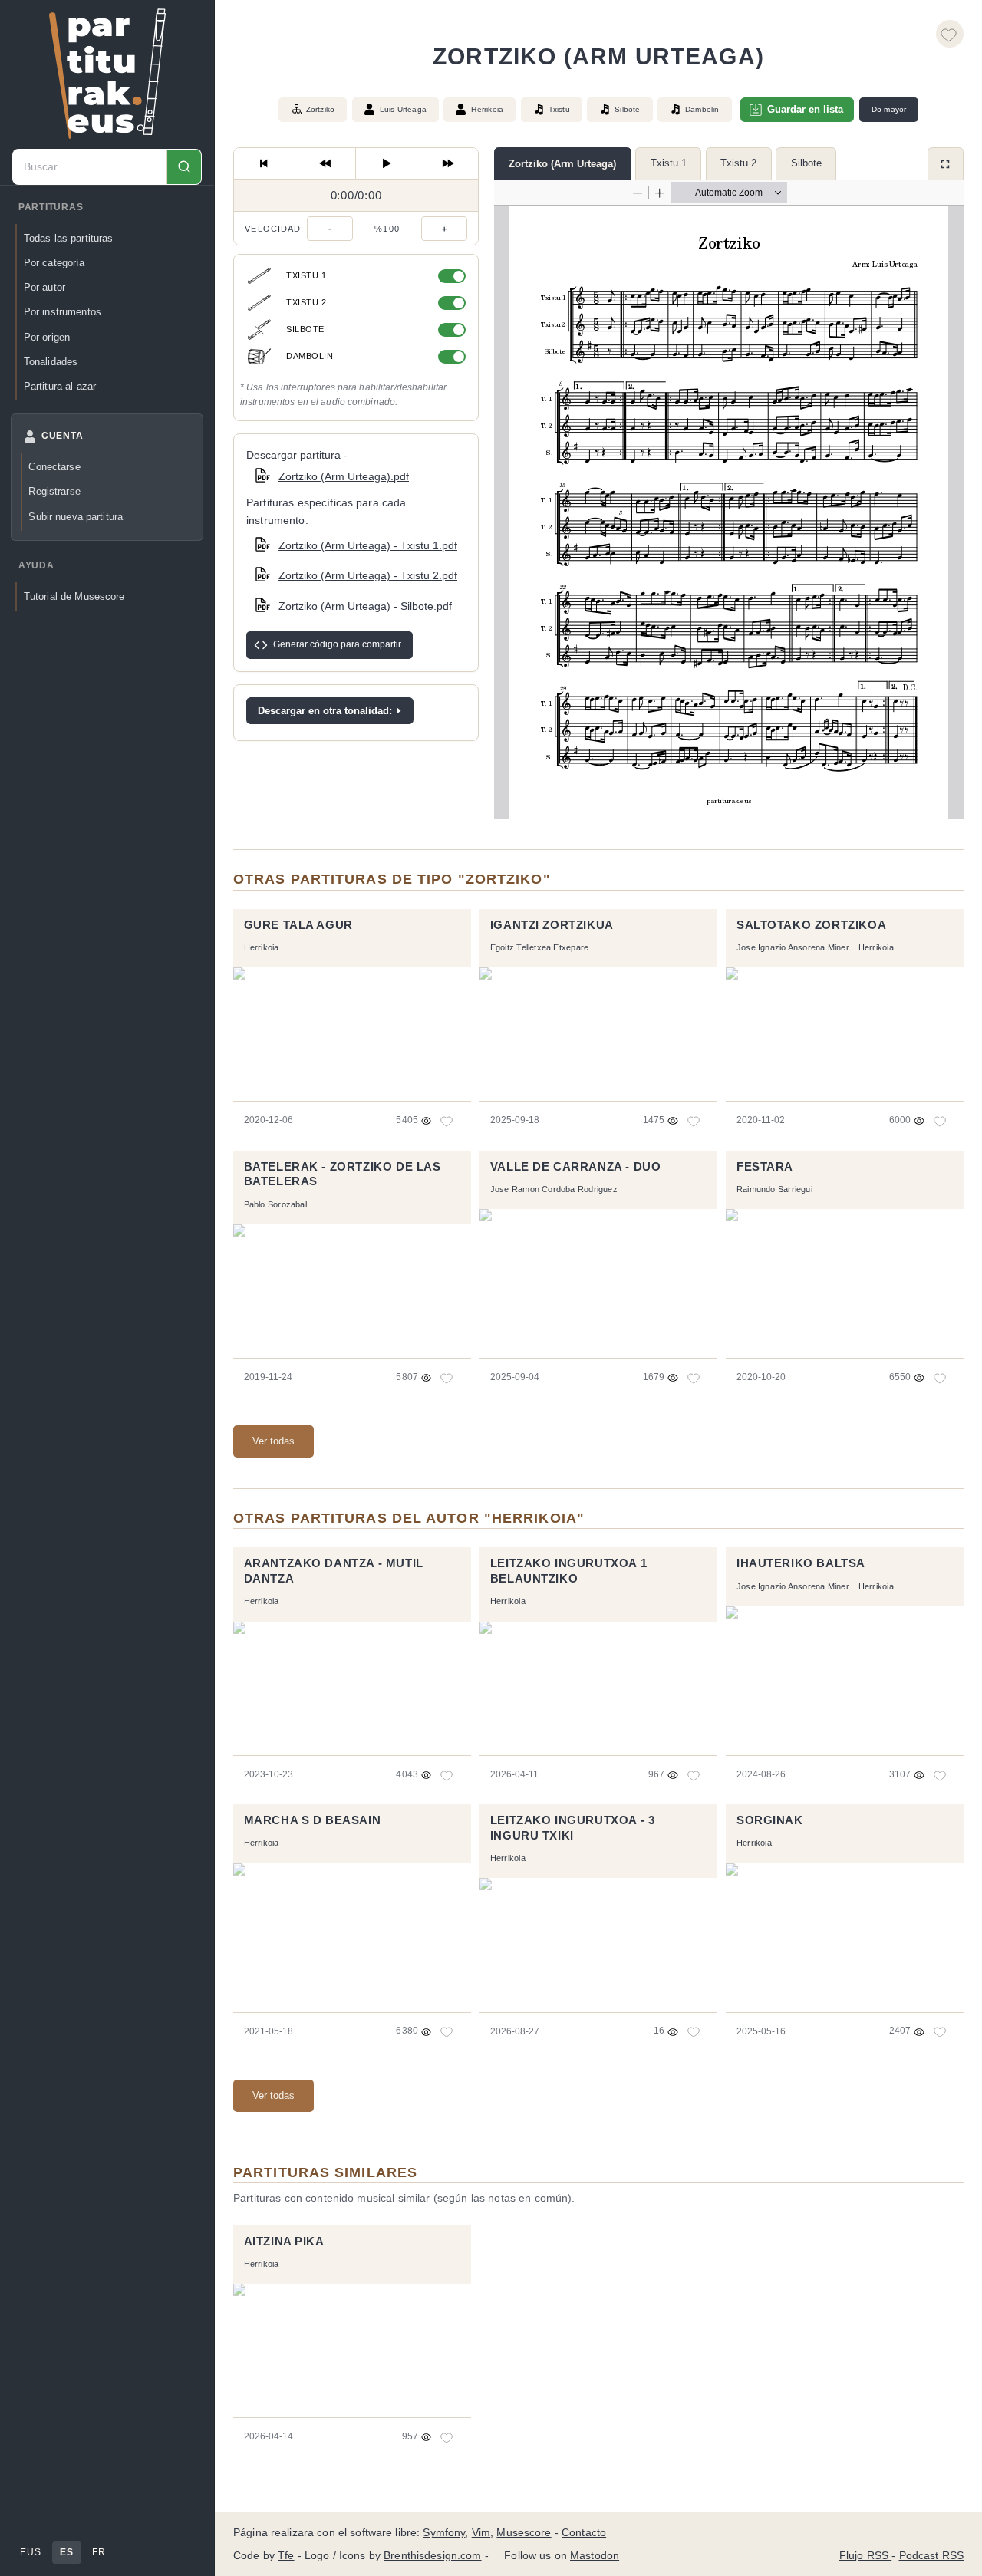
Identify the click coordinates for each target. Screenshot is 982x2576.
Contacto (584, 2533)
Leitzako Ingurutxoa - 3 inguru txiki (573, 1828)
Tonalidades (51, 362)
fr (99, 2552)
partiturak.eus (107, 74)
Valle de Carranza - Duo (576, 1167)
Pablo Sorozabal (275, 1204)
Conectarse (54, 467)
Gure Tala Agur (298, 925)
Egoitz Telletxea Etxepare (539, 947)
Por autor (44, 287)
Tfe (286, 2556)
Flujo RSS (865, 2556)
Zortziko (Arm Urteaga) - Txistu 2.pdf (368, 575)
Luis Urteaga (403, 109)
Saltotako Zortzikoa (811, 925)
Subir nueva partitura (76, 517)
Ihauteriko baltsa (801, 1563)
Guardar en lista (805, 109)
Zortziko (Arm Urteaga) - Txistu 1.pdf (368, 545)
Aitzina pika (284, 2242)
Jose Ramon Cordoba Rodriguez (554, 1189)
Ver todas (274, 1441)
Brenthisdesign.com (432, 2556)
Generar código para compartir (337, 644)
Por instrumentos (63, 312)
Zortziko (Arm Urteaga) (562, 164)
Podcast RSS (932, 2556)
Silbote (806, 163)
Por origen (47, 337)
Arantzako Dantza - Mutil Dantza (334, 1571)
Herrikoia (487, 109)
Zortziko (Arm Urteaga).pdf (344, 476)
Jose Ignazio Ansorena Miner (793, 947)
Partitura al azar (60, 386)
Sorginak (770, 1820)
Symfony (444, 2533)
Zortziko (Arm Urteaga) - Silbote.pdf (365, 606)
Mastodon (595, 2556)
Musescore (524, 2533)
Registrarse (54, 491)
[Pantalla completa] (946, 164)
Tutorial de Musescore (74, 596)
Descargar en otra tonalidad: (325, 711)
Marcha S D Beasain (313, 1820)
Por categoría (54, 263)
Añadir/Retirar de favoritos (950, 34)
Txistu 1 (669, 163)
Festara (765, 1167)
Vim (481, 2533)
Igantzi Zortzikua (552, 925)
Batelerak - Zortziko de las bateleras (343, 1174)
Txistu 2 (738, 163)
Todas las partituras (69, 238)
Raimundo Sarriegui (774, 1189)
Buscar (184, 167)
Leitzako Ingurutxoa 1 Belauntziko (568, 1571)
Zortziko (321, 109)
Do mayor (889, 109)
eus (30, 2552)
